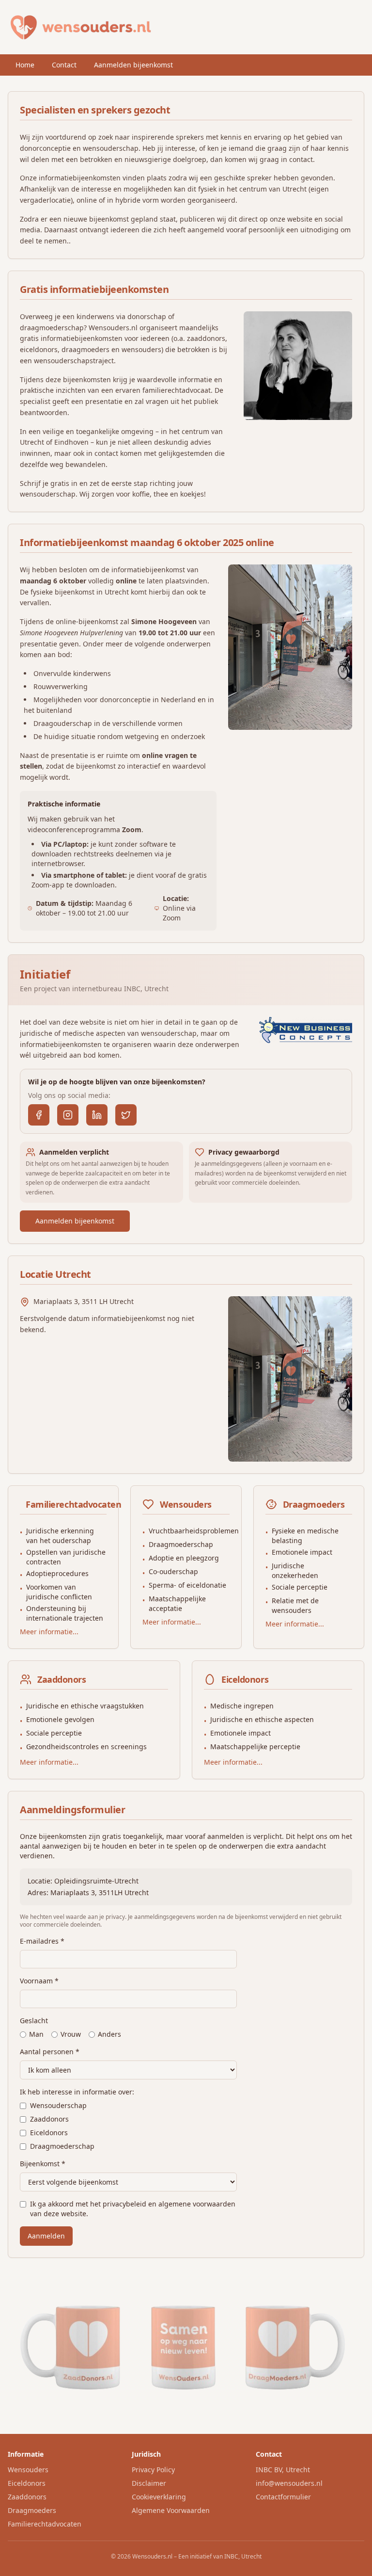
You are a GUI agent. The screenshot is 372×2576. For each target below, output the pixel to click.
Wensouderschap (58, 2105)
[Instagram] (68, 1115)
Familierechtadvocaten (45, 2524)
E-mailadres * (42, 1941)
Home (25, 65)
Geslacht (34, 2021)
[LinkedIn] (97, 1115)
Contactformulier (283, 2497)
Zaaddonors (49, 2119)
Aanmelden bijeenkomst (133, 65)
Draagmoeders (32, 2510)
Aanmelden (46, 2236)
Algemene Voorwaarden (171, 2510)
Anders (109, 2034)
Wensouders (28, 2470)
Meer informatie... (49, 1632)
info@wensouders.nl (289, 2483)
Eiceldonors (49, 2133)
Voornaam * (39, 1981)
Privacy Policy (153, 2470)
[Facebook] (39, 1115)
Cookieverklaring (159, 2497)
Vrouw (71, 2034)
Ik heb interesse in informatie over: (77, 2092)
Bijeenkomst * (43, 2164)
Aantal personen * (50, 2052)
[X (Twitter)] (126, 1115)
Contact (64, 65)
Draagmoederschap (62, 2146)
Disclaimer (149, 2483)
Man (36, 2034)
